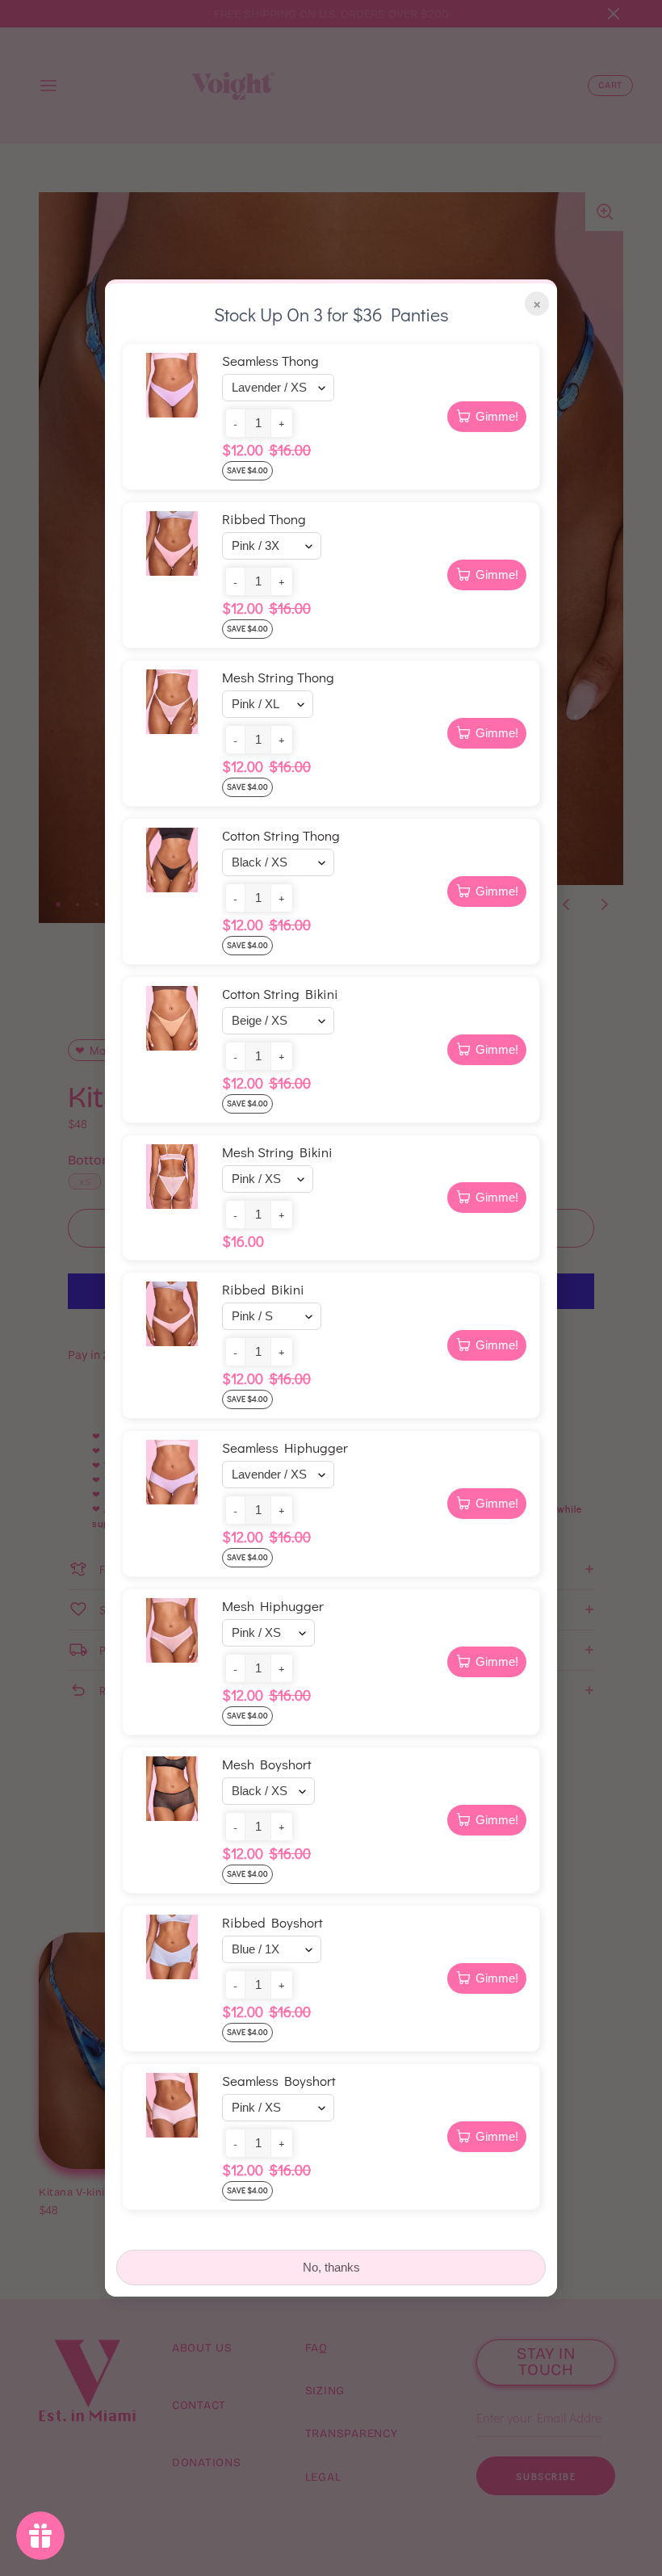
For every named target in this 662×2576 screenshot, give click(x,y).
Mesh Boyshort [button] (267, 1764)
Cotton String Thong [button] (281, 835)
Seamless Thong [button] (270, 361)
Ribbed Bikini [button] (263, 1289)
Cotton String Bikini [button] (280, 994)
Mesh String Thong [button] (278, 677)
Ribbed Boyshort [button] (272, 1922)
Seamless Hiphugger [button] (285, 1447)
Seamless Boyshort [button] (279, 2081)
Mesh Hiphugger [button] (273, 1606)
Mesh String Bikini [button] (277, 1152)
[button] (235, 423)
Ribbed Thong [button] (264, 519)
